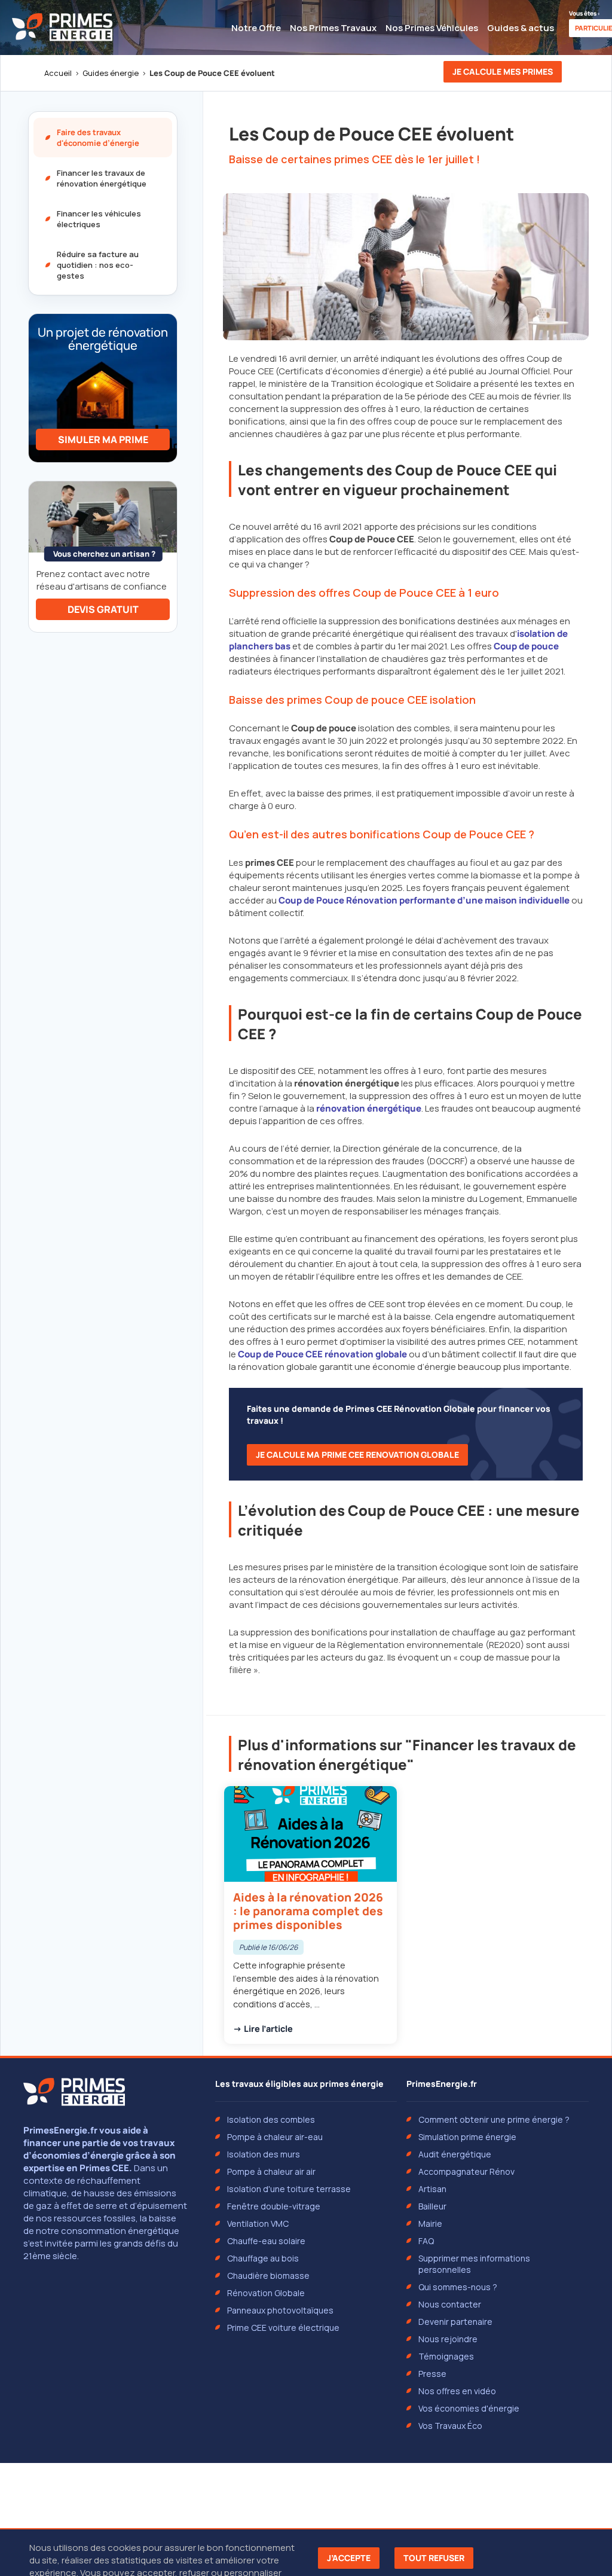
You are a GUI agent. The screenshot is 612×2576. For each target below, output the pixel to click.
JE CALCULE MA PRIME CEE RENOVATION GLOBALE (357, 1455)
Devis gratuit (103, 609)
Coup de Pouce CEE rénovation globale (322, 1354)
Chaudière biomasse (268, 2276)
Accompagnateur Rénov (466, 2171)
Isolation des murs (264, 2154)
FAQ (426, 2241)
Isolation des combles (271, 2119)
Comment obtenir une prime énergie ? (494, 2119)
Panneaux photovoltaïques (280, 2310)
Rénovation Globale (266, 2293)
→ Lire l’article (263, 2029)
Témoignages (446, 2356)
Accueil (58, 73)
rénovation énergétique (369, 1108)
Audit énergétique (455, 2154)
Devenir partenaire (455, 2322)
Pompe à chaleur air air (271, 2171)
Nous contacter (450, 2304)
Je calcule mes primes (503, 71)
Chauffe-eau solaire (266, 2241)
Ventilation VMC (258, 2224)
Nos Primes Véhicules (432, 28)
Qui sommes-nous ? (458, 2287)
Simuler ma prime (103, 439)
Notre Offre (256, 28)
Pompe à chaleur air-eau (275, 2137)
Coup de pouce (526, 646)
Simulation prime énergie (467, 2137)
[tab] (103, 138)
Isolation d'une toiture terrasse (289, 2189)
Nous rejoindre (448, 2339)
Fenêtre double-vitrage (274, 2206)
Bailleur (432, 2206)
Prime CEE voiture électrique (283, 2328)
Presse (432, 2374)
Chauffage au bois (263, 2258)
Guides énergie (111, 73)
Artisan (432, 2189)
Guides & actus (521, 28)
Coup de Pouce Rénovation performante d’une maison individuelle (424, 900)
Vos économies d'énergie (469, 2408)
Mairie (430, 2224)
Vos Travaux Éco (450, 2426)
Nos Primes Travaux (333, 28)
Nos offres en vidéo (457, 2391)
